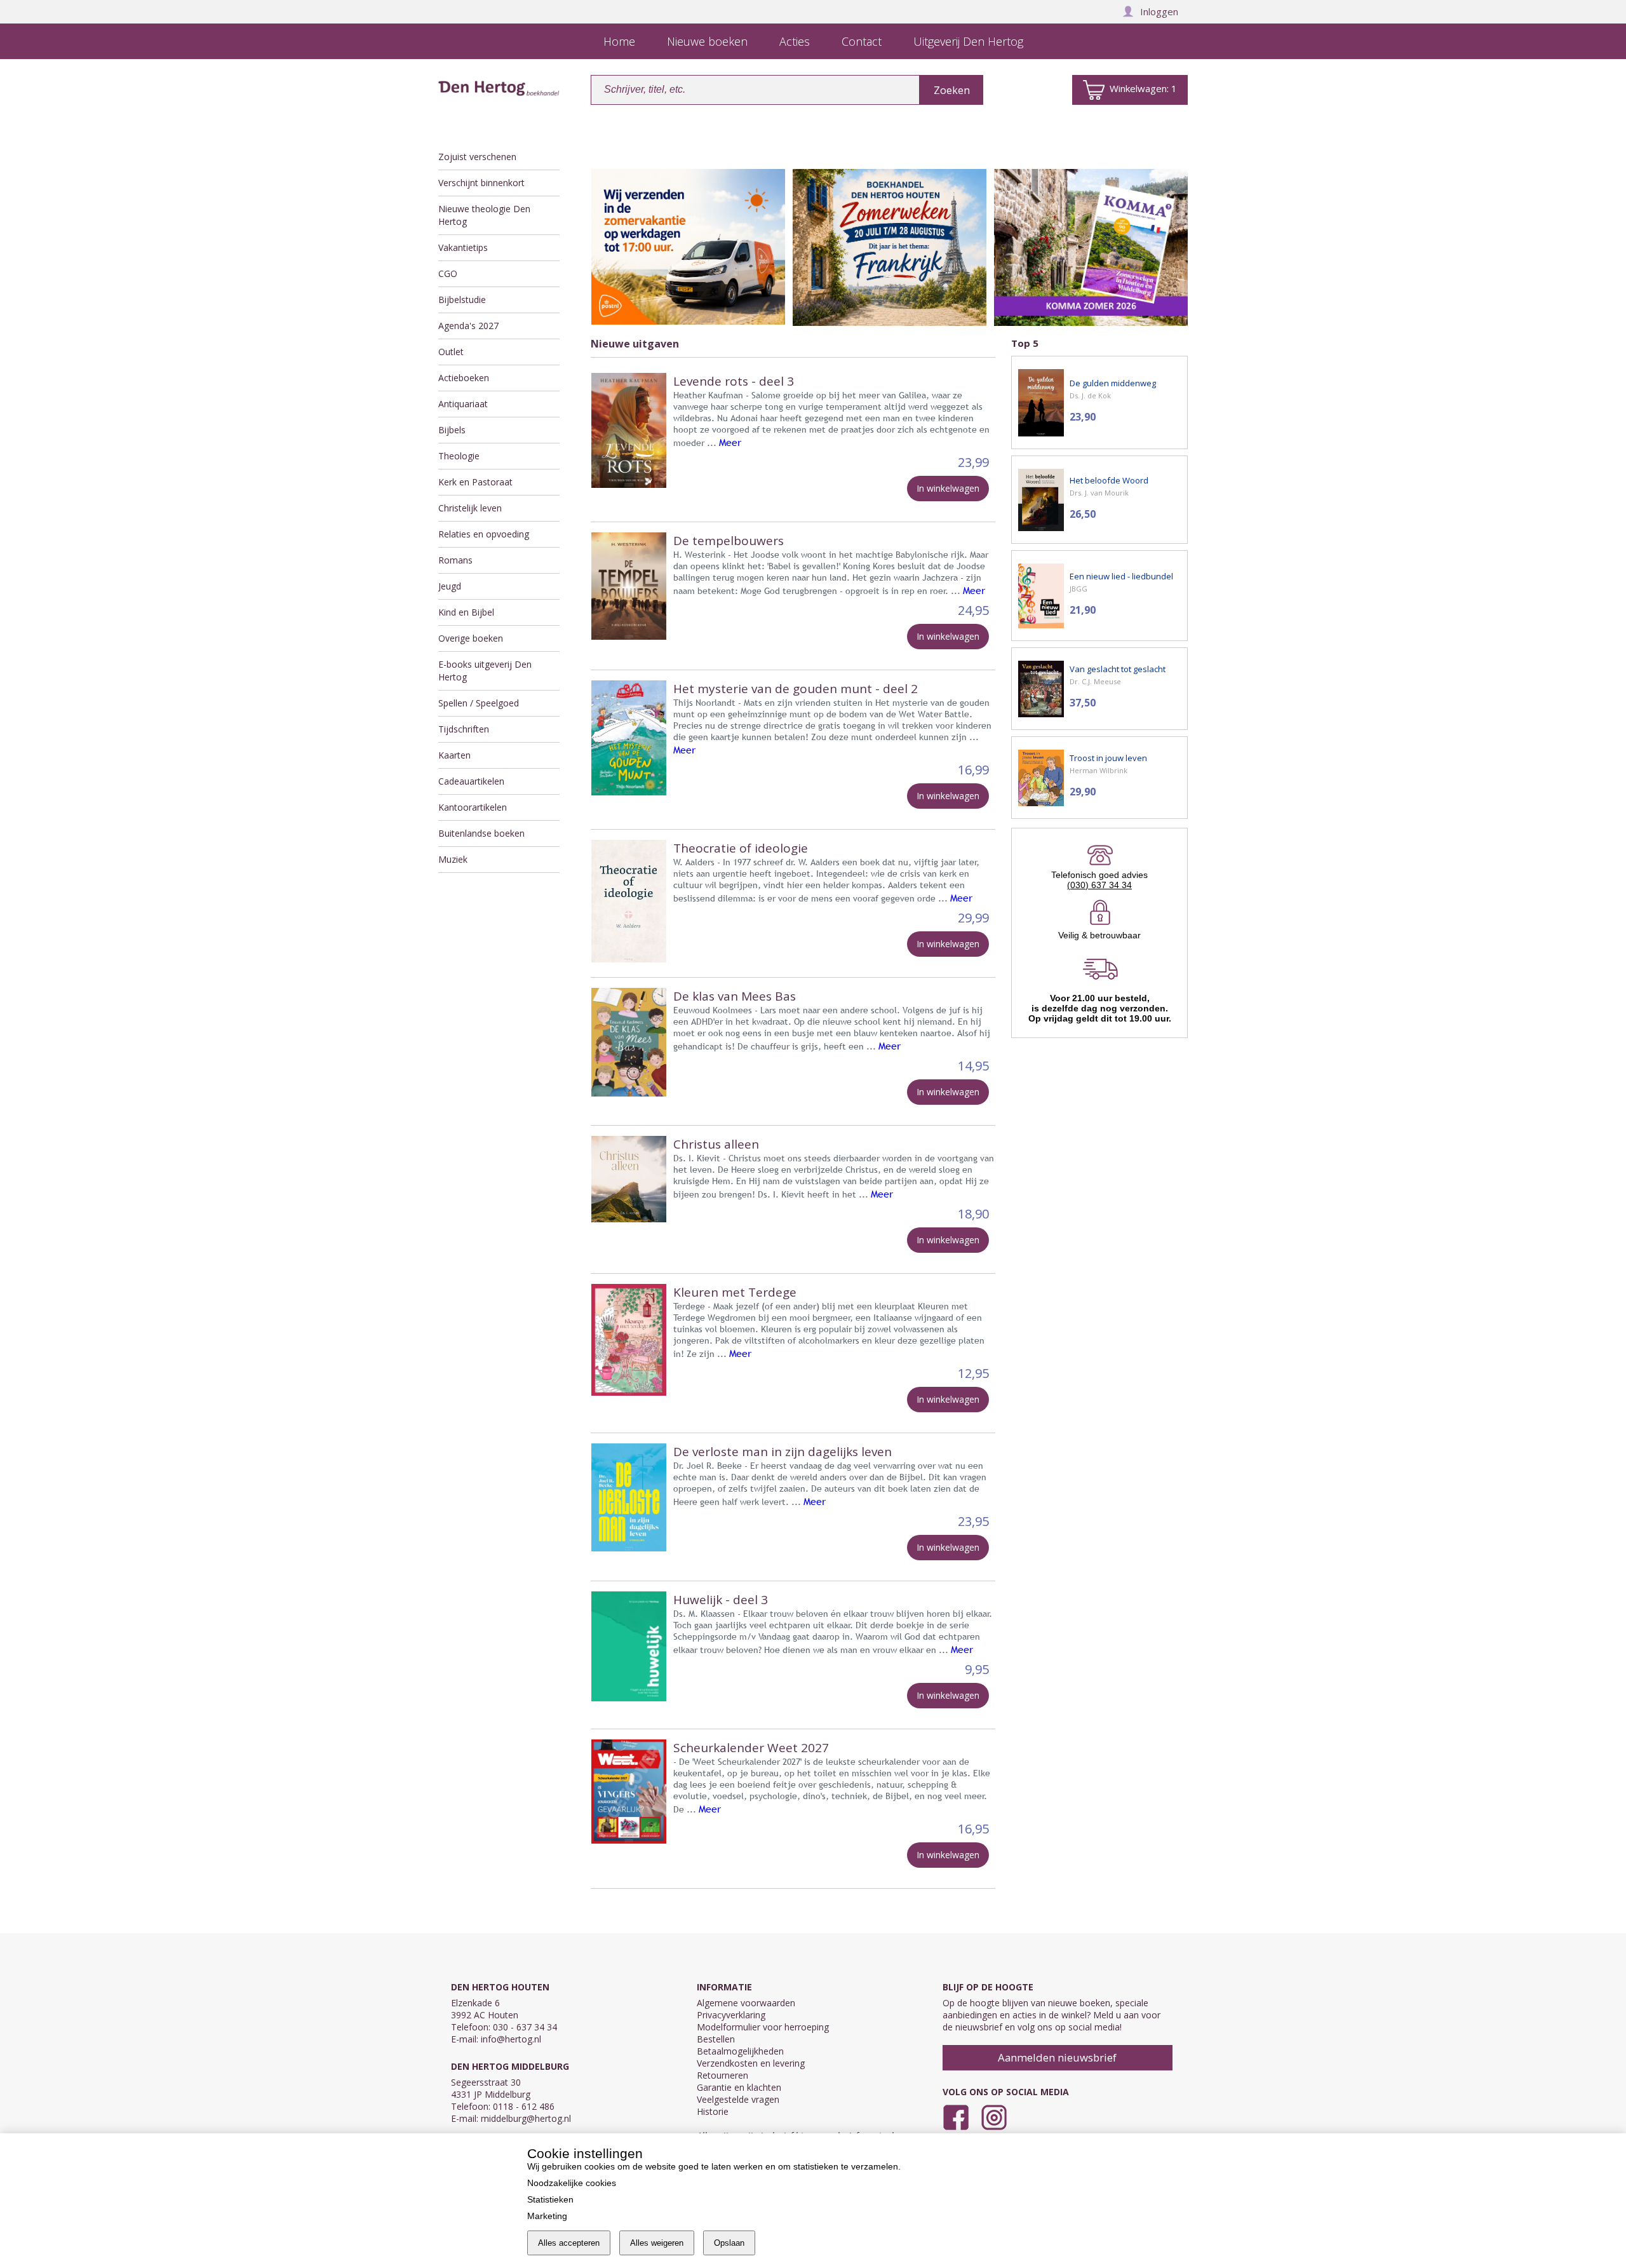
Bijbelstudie (462, 300)
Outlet (451, 352)
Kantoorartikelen (473, 807)
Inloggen (1159, 11)
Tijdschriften (464, 729)
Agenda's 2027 (468, 326)
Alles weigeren (657, 2243)
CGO (448, 273)
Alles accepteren (569, 2243)
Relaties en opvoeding (484, 534)
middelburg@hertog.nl (526, 2118)
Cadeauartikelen (471, 781)
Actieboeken (464, 378)
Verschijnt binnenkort (481, 183)
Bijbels (452, 430)
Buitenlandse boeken (481, 833)
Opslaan (729, 2243)
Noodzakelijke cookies (572, 2183)
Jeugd (450, 586)
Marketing (547, 2216)
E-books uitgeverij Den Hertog (485, 671)
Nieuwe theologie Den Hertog (484, 215)
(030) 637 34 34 (1099, 885)
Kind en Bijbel (466, 612)
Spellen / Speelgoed (479, 703)
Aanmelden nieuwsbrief (1057, 2057)
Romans (455, 560)
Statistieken (550, 2199)
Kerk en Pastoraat (475, 482)
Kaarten (454, 755)
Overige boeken (471, 638)
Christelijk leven (470, 508)
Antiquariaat (463, 404)
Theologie (459, 456)
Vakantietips (463, 247)
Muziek (453, 859)
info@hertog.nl (511, 2039)
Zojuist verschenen (477, 157)
